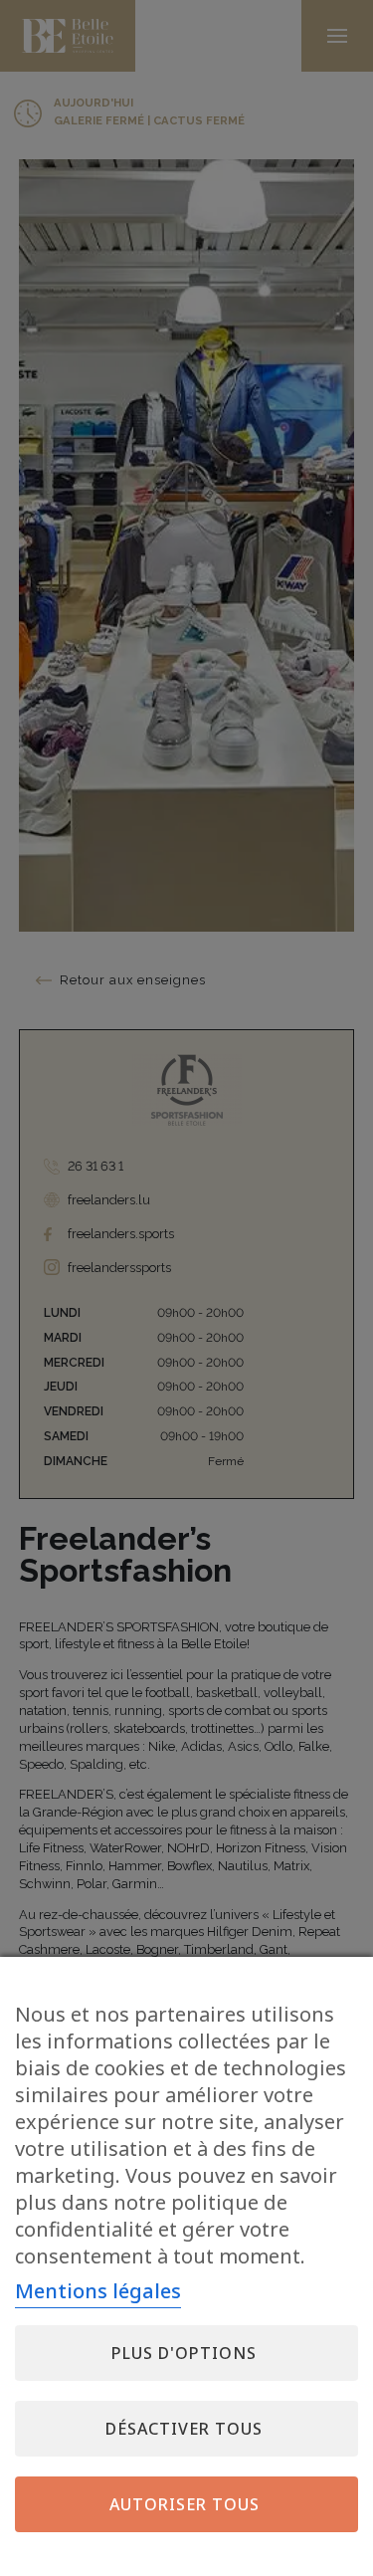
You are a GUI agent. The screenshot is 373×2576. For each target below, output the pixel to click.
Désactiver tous (184, 2429)
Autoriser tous (185, 2504)
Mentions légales (98, 2291)
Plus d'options (184, 2353)
